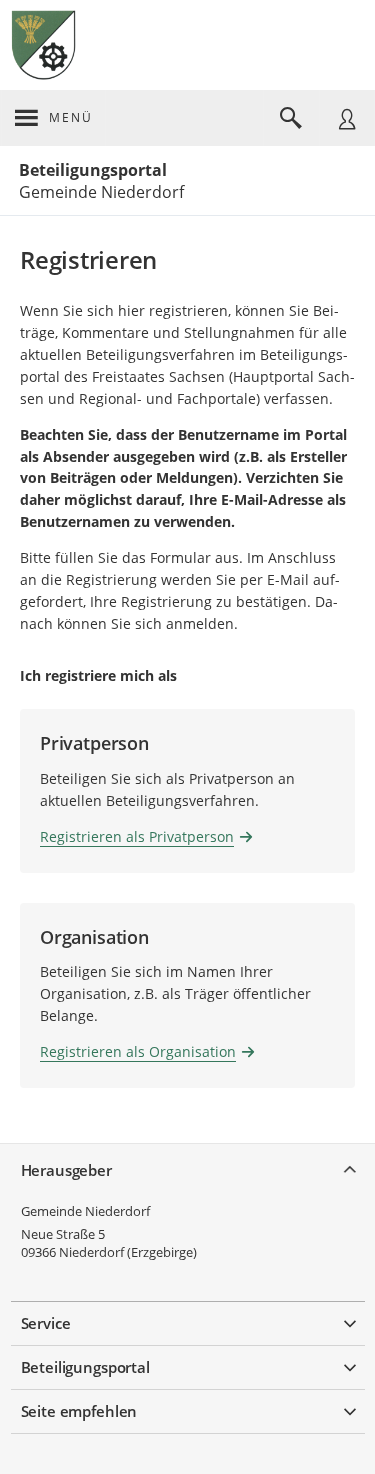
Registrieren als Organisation (138, 1051)
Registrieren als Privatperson (137, 836)
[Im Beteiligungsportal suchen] (291, 118)
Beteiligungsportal (93, 170)
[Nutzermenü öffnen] (347, 118)
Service (46, 1323)
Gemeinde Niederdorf (85, 1211)
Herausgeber (66, 1170)
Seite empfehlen (79, 1411)
